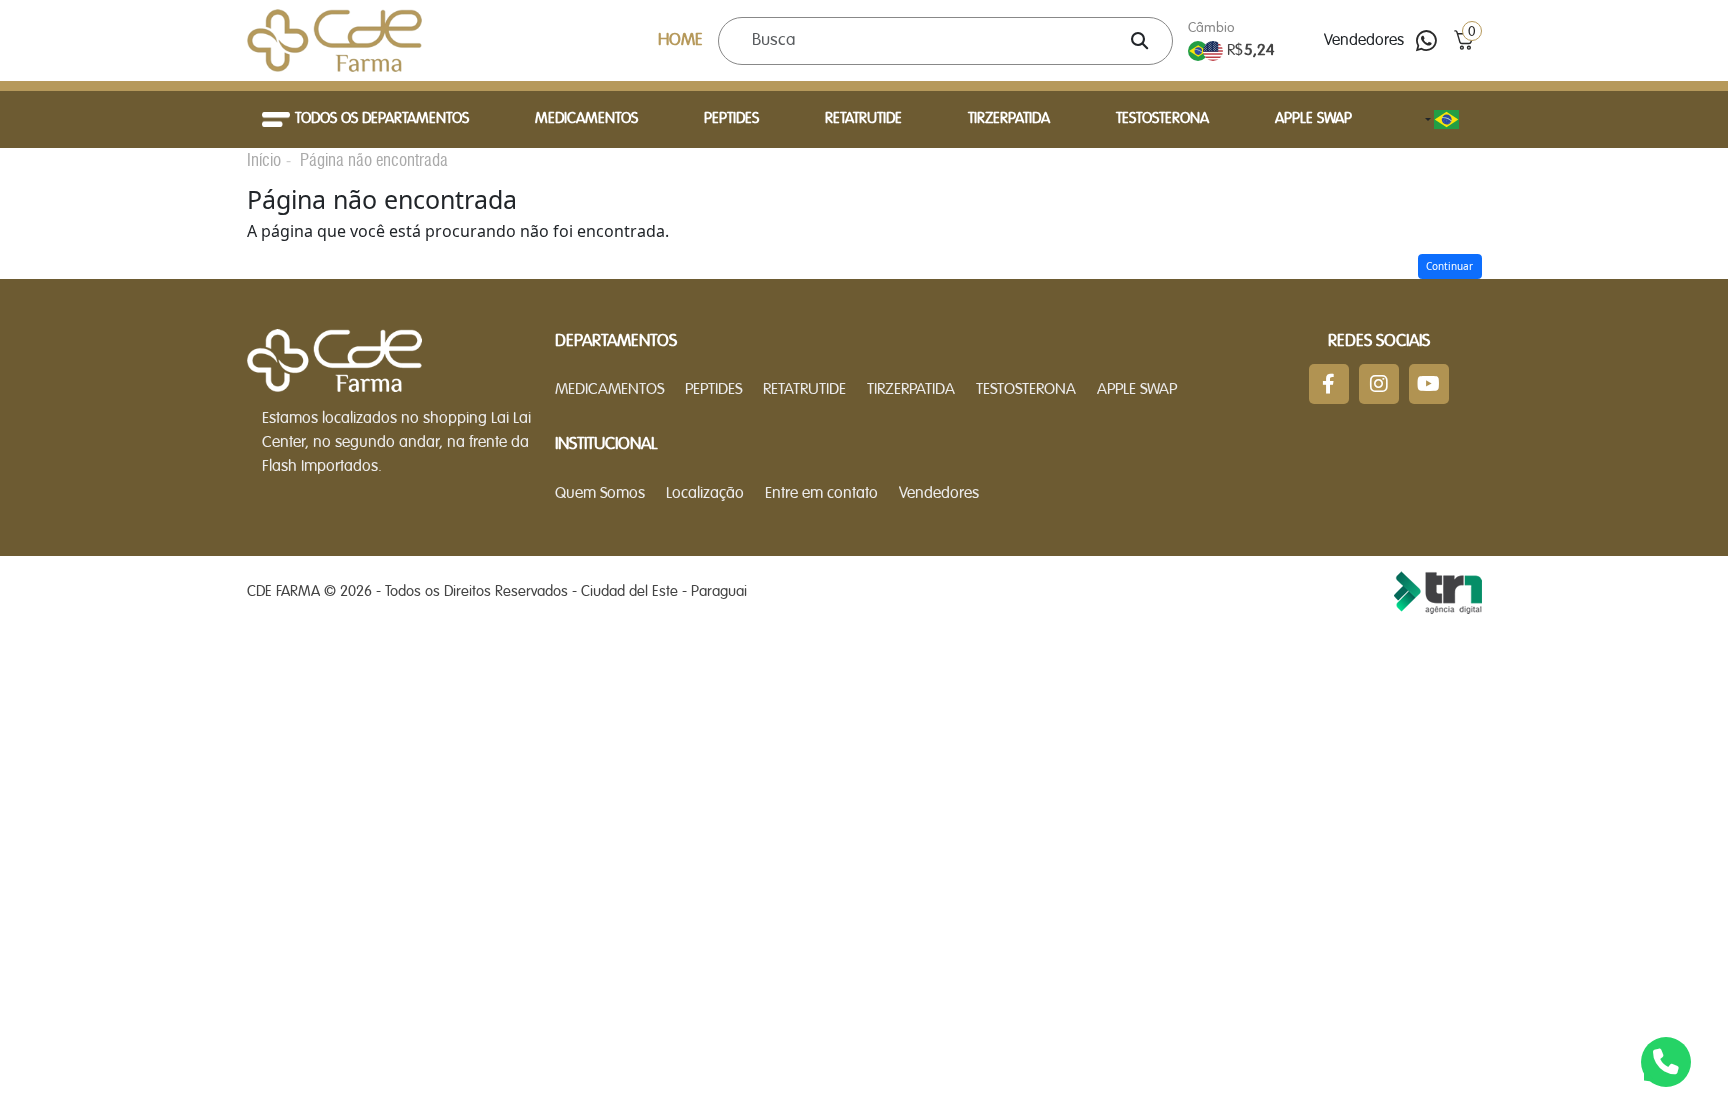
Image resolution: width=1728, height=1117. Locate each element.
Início (264, 160)
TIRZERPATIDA (1009, 119)
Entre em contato (821, 494)
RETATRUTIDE (863, 119)
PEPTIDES (731, 119)
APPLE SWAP (1313, 119)
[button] (1463, 40)
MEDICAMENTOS (586, 119)
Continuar (1449, 266)
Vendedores (1364, 41)
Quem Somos (600, 494)
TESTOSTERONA (1162, 119)
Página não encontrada (374, 160)
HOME (680, 40)
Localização (705, 494)
